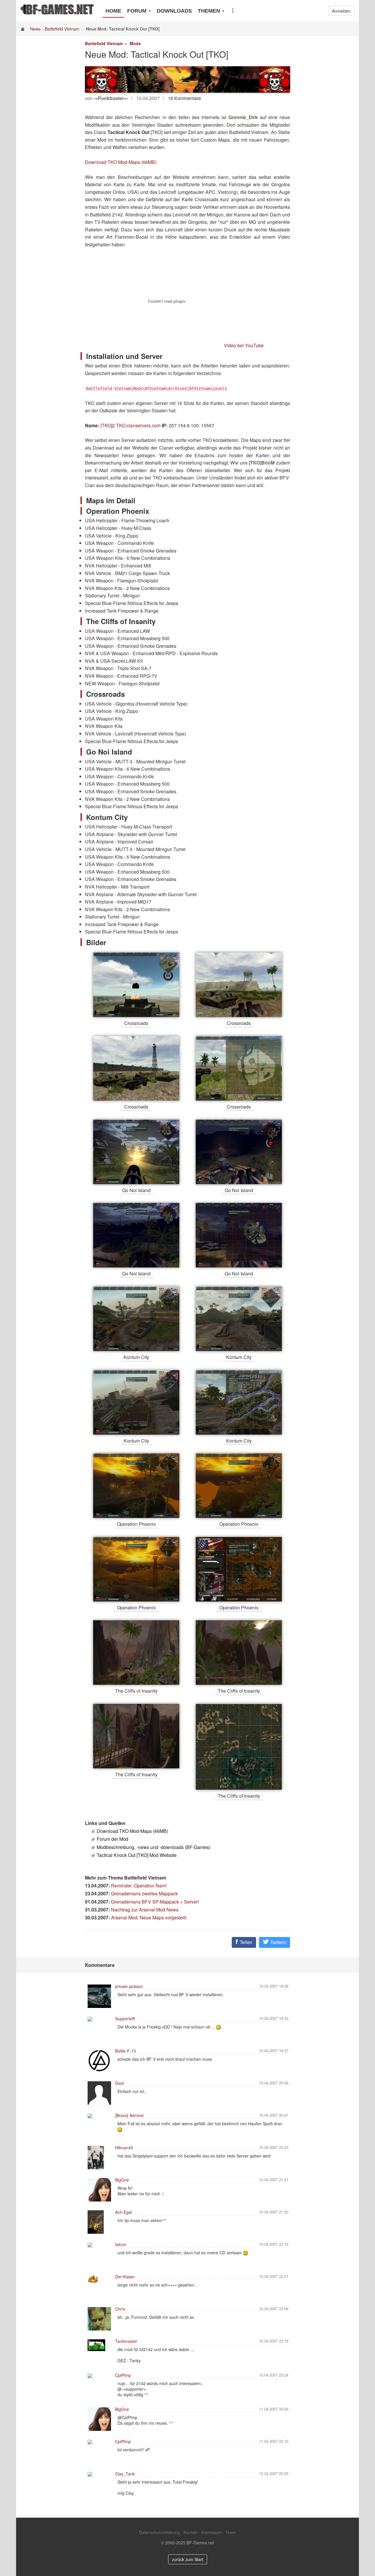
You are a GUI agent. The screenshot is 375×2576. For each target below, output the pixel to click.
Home (113, 11)
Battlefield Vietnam (62, 29)
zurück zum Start (188, 2559)
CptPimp (123, 2375)
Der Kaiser (125, 2277)
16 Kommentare (184, 98)
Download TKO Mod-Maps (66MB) (121, 162)
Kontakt (190, 2532)
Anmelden (341, 11)
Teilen (245, 1942)
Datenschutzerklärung (160, 2532)
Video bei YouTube (244, 345)
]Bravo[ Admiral (129, 2115)
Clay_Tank (125, 2474)
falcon (121, 2244)
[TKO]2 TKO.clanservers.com (131, 425)
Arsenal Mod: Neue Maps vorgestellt (149, 1917)
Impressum (211, 2532)
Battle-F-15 (126, 2051)
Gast (120, 2083)
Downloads (174, 11)
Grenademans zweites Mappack (144, 1893)
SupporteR (125, 2019)
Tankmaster (126, 2341)
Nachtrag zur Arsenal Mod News (145, 1910)
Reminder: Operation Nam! (139, 1886)
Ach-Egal (123, 2212)
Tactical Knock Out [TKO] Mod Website (137, 1855)
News (35, 29)
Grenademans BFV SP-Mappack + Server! (155, 1902)
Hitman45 (124, 2148)
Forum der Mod (112, 1839)
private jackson (129, 1986)
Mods (135, 43)
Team (231, 2532)
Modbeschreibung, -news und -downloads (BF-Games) (154, 1847)
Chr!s (120, 2309)
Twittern (278, 1942)
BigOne (122, 2180)
